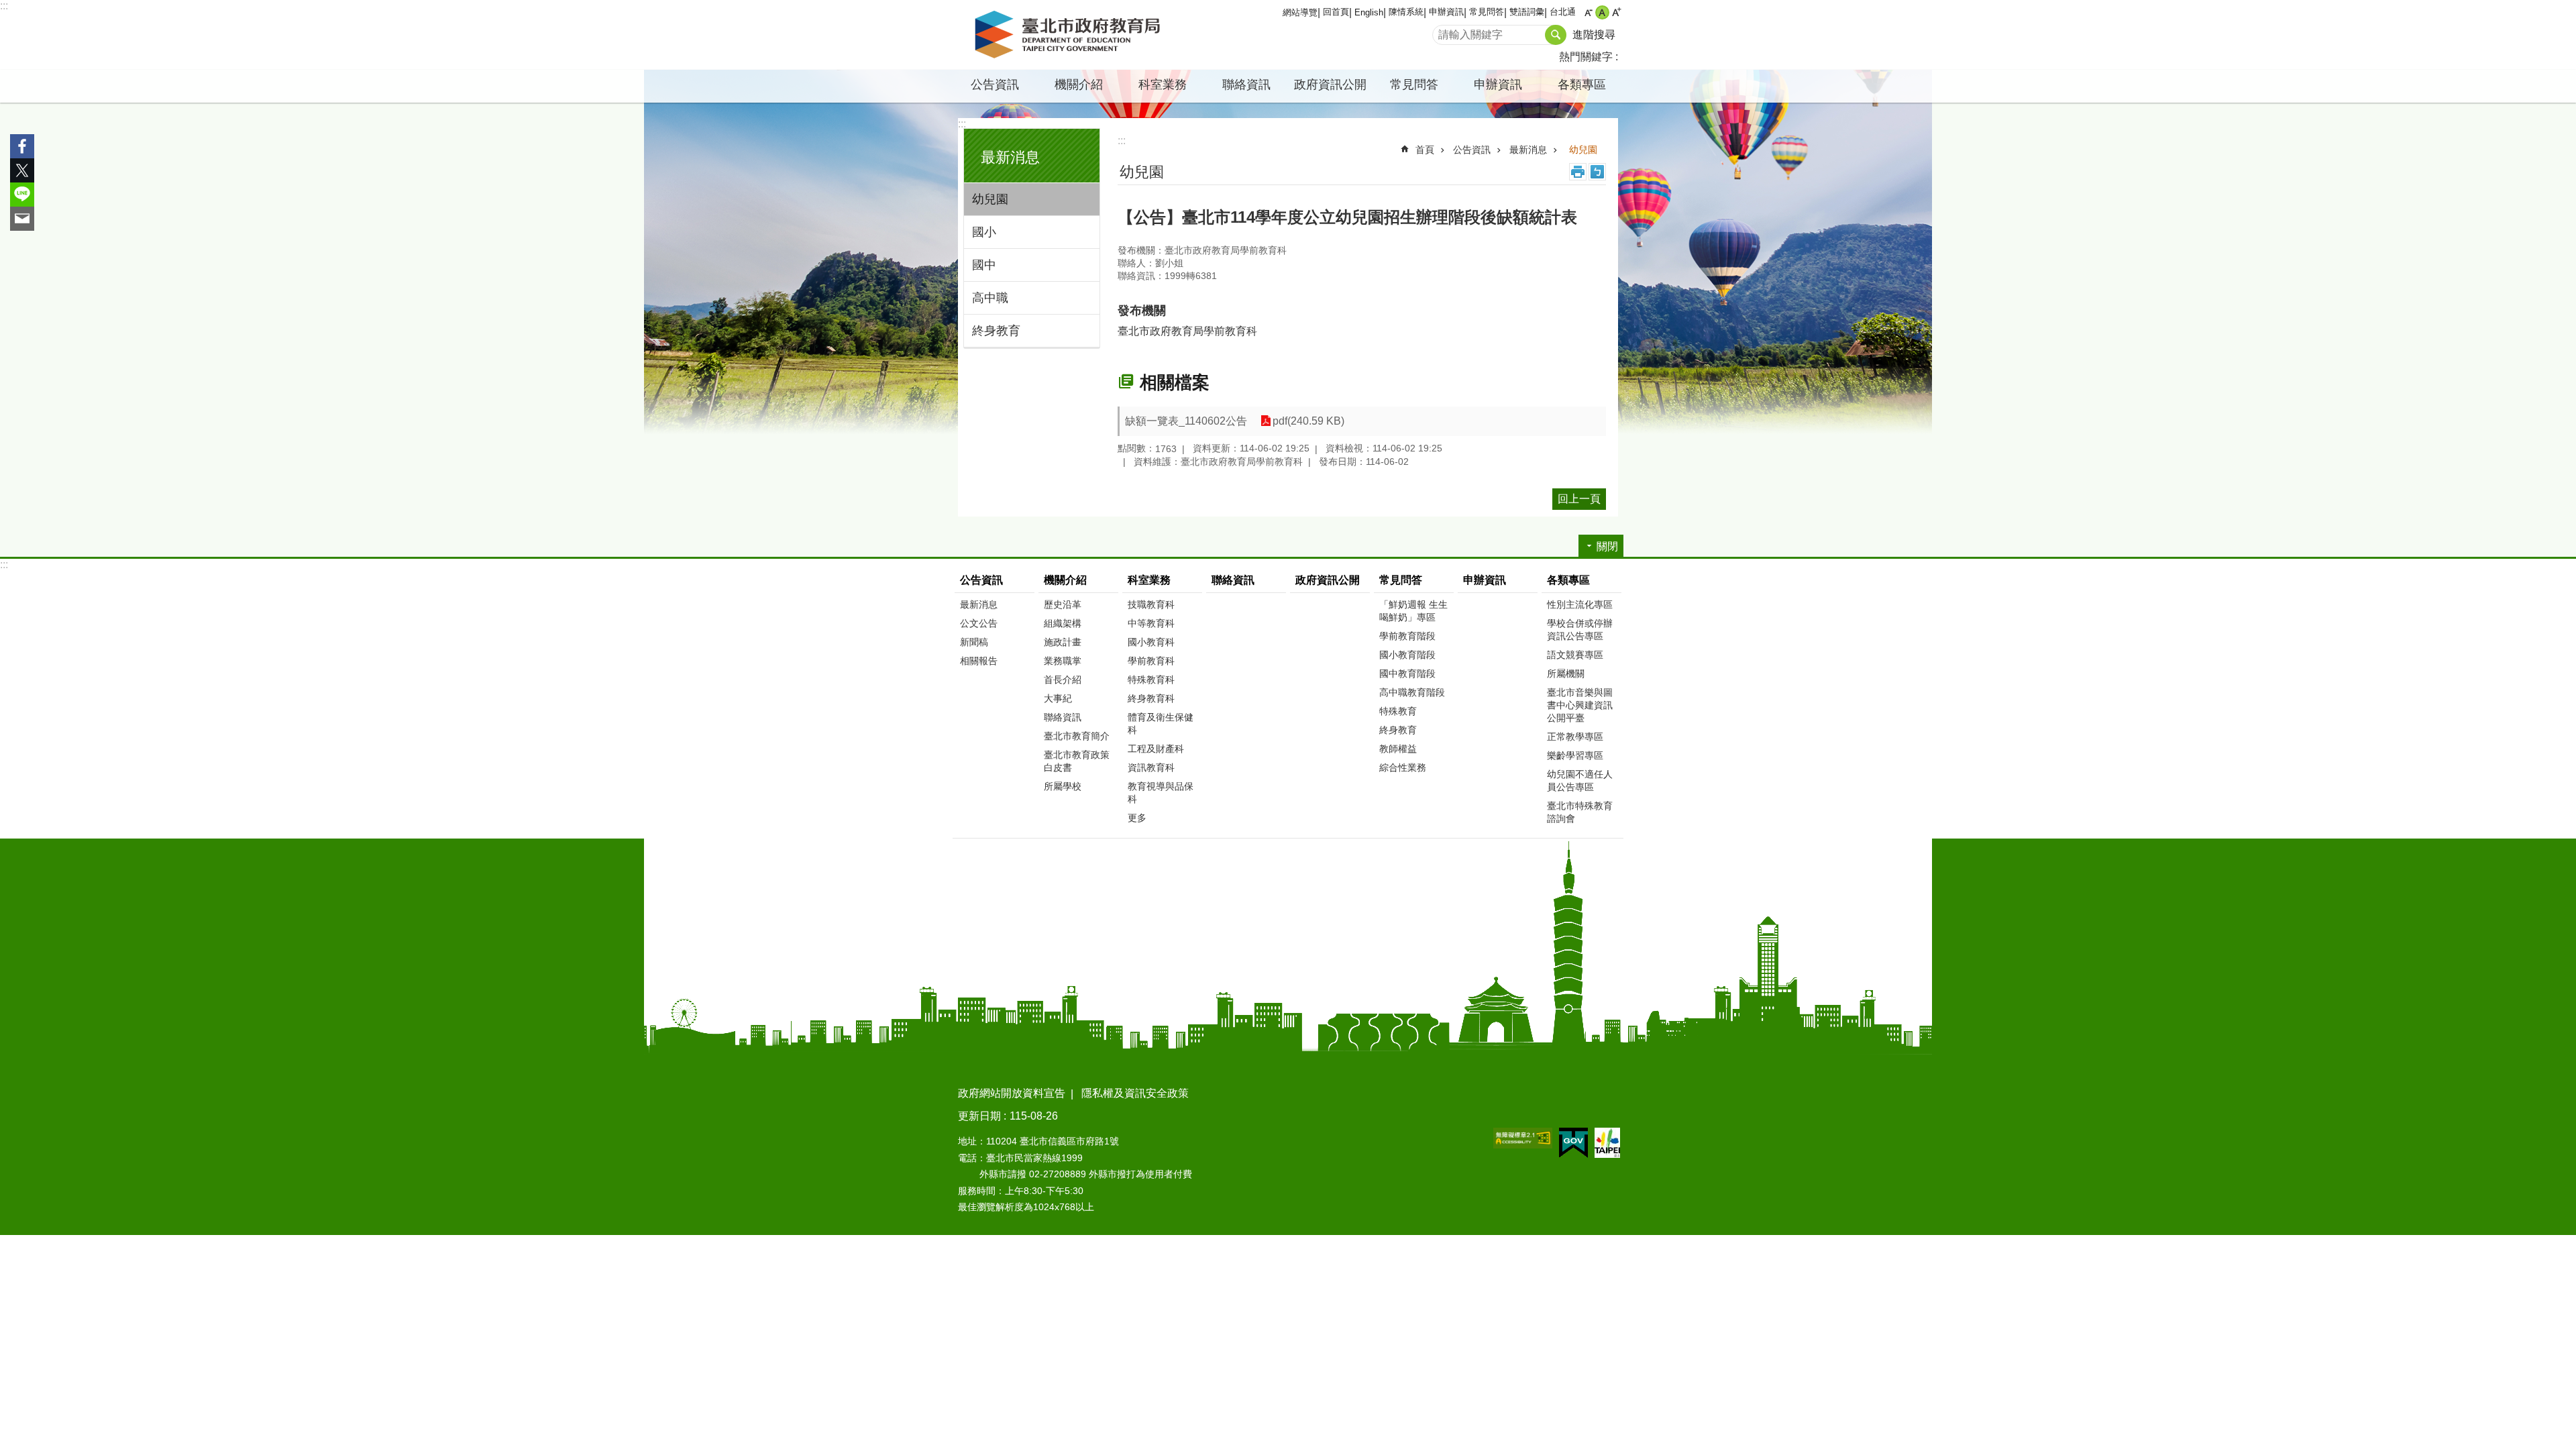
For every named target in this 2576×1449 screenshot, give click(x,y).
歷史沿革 (1063, 604)
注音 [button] (1597, 172)
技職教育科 (1151, 604)
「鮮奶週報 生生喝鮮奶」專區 (1413, 611)
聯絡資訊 (1246, 85)
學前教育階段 (1407, 636)
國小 (984, 232)
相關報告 (979, 661)
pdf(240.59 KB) (1308, 421)
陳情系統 (1406, 12)
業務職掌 (1063, 661)
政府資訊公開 (1330, 85)
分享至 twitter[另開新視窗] (22, 170)
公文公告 (979, 623)
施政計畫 (1063, 642)
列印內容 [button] (1578, 172)
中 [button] (1602, 12)
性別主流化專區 (1580, 604)
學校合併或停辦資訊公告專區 (1580, 630)
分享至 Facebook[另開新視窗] (22, 146)
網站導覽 (1300, 12)
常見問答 (1487, 12)
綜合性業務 (1403, 767)
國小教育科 (1151, 642)
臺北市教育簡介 (1077, 736)
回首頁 (1336, 12)
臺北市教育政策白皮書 (1077, 761)
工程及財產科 (1156, 749)
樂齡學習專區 (1575, 755)
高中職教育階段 (1412, 692)
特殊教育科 (1151, 680)
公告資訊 (1472, 150)
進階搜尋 (1594, 35)
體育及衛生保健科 (1161, 723)
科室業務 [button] (1163, 85)
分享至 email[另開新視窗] (22, 219)
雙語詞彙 (1527, 12)
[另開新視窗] (1523, 1138)
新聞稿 (974, 642)
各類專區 (1568, 580)
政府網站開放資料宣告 (1012, 1093)
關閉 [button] (1607, 546)
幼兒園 (990, 199)
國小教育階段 (1407, 655)
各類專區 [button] (1582, 85)
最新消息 (1528, 150)
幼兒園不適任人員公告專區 (1580, 781)
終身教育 (996, 331)
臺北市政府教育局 (1070, 35)
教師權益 (1398, 749)
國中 (984, 265)
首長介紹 (1063, 680)
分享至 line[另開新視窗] (22, 195)
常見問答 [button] (1414, 85)
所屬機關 (1566, 674)
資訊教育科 (1151, 767)
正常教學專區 (1575, 737)
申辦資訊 (1446, 12)
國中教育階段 (1407, 674)
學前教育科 (1151, 661)
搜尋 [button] (1556, 35)
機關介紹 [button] (1079, 85)
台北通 (1563, 12)
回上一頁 (1579, 499)
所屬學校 (1063, 786)
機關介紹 (1065, 580)
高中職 (990, 298)
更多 (1137, 818)
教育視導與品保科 (1161, 793)
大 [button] (1616, 12)
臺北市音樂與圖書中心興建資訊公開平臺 (1580, 705)
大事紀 (1058, 698)
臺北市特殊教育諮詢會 (1580, 812)
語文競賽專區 (1575, 655)
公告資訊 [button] (995, 85)
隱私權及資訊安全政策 (1135, 1093)
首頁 (1425, 150)
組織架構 (1063, 623)
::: (4, 6)
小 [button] (1588, 12)
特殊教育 (1398, 711)
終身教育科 (1151, 698)
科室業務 (1149, 580)
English (1369, 12)
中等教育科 (1151, 623)
